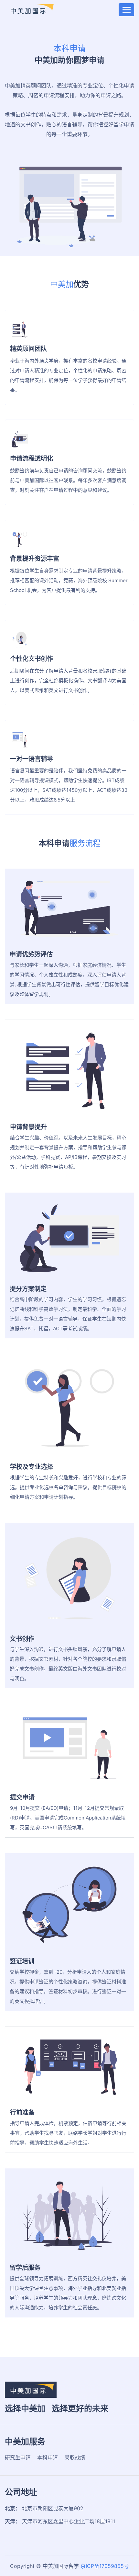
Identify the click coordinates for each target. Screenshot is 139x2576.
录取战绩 (75, 2457)
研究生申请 (18, 2457)
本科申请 (48, 2457)
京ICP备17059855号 (105, 2566)
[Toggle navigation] (126, 10)
